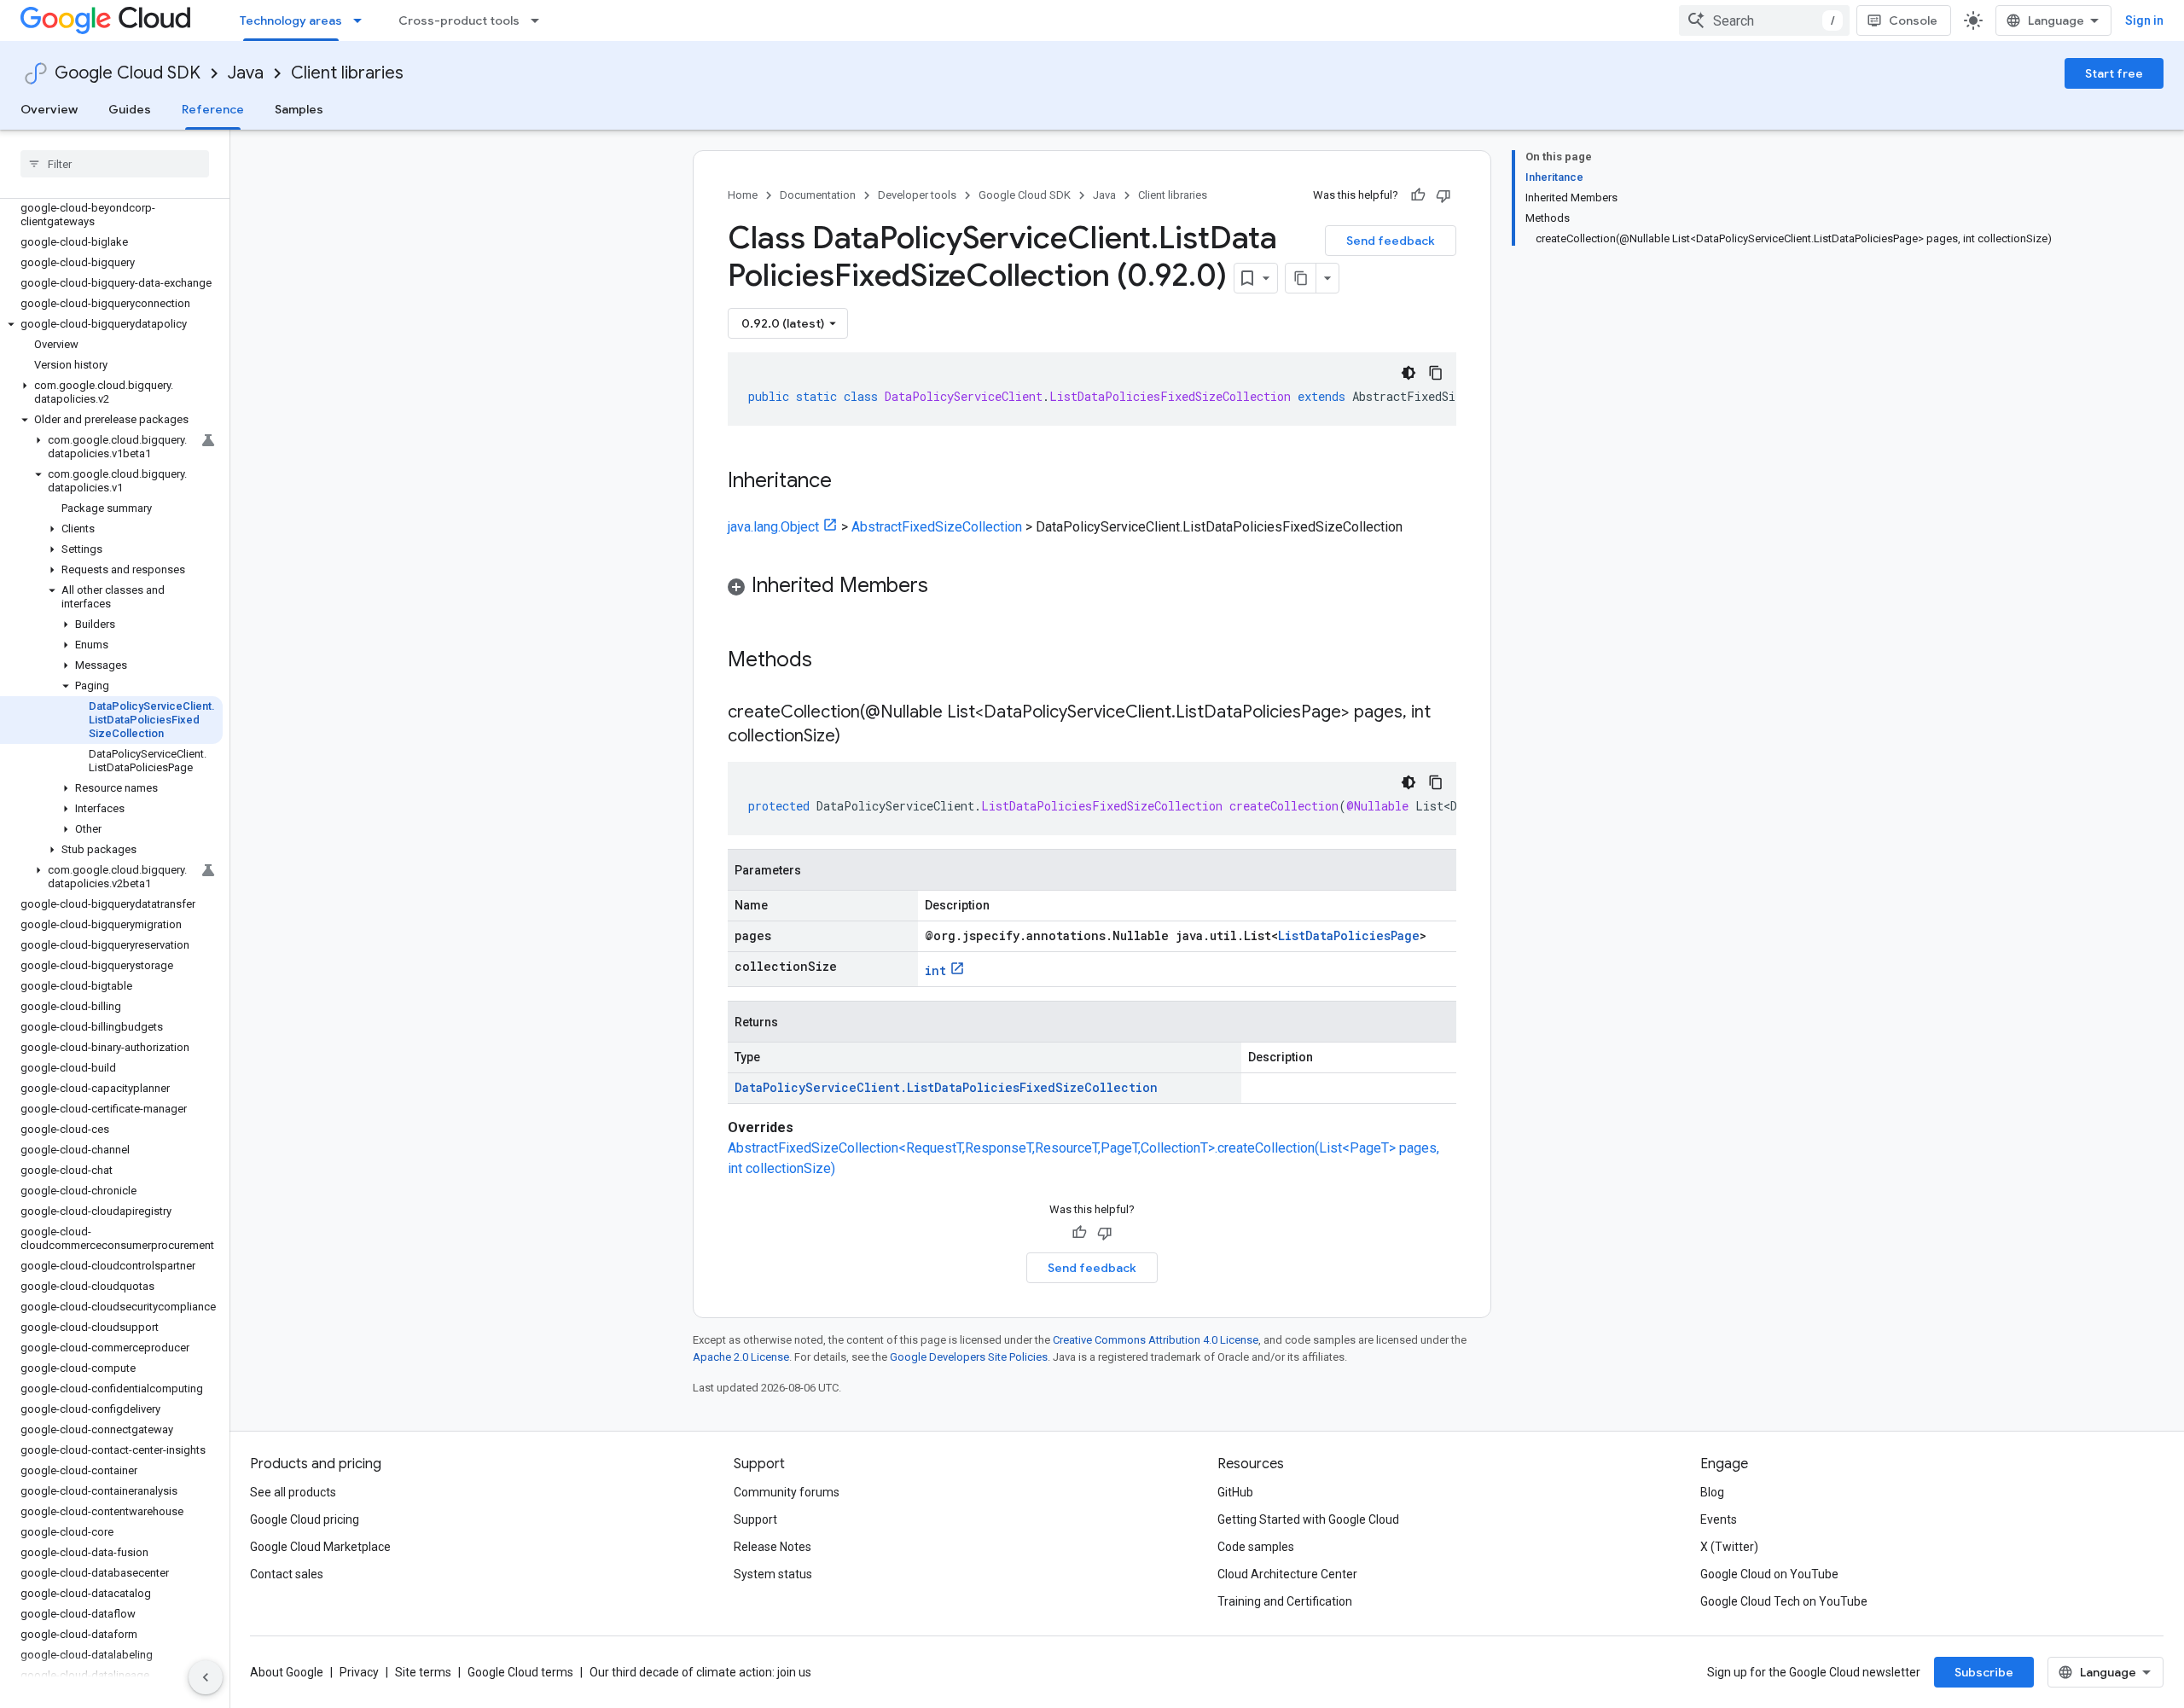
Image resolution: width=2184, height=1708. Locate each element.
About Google (287, 1672)
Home (743, 195)
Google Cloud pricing (305, 1519)
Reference (213, 109)
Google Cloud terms (520, 1672)
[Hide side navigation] (206, 1677)
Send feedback (1391, 241)
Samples (299, 109)
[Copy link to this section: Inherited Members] (945, 587)
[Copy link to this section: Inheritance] (849, 482)
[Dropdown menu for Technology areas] (363, 20)
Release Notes (773, 1547)
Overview (49, 109)
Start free (2114, 73)
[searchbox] (115, 164)
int (935, 970)
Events (1719, 1519)
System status (773, 1574)
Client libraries (347, 73)
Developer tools (917, 195)
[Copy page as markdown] (1301, 278)
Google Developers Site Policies (969, 1357)
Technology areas (291, 20)
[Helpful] (1418, 195)
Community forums (787, 1492)
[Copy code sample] (1436, 373)
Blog (1712, 1492)
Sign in (2144, 20)
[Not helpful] (1443, 195)
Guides (130, 109)
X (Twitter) (1729, 1547)
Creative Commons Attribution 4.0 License (1156, 1340)
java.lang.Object (773, 527)
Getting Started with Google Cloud (1308, 1519)
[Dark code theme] (1409, 373)
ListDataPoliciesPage (1349, 935)
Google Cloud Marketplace (320, 1547)
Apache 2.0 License (741, 1357)
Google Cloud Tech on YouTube (1784, 1601)
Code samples (1256, 1547)
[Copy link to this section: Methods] (834, 661)
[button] (111, 324)
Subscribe (1984, 1672)
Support (755, 1519)
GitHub (1235, 1492)
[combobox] (1764, 20)
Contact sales (287, 1574)
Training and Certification (1285, 1601)
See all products (293, 1492)
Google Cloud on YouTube (1769, 1574)
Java (246, 73)
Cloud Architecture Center (1287, 1574)
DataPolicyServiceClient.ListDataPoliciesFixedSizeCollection (946, 1087)
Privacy (359, 1672)
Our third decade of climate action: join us (700, 1672)
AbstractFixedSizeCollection (937, 527)
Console (1913, 20)
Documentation (818, 195)
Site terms (423, 1672)
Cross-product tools (459, 20)
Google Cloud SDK (128, 73)
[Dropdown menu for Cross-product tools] (540, 20)
